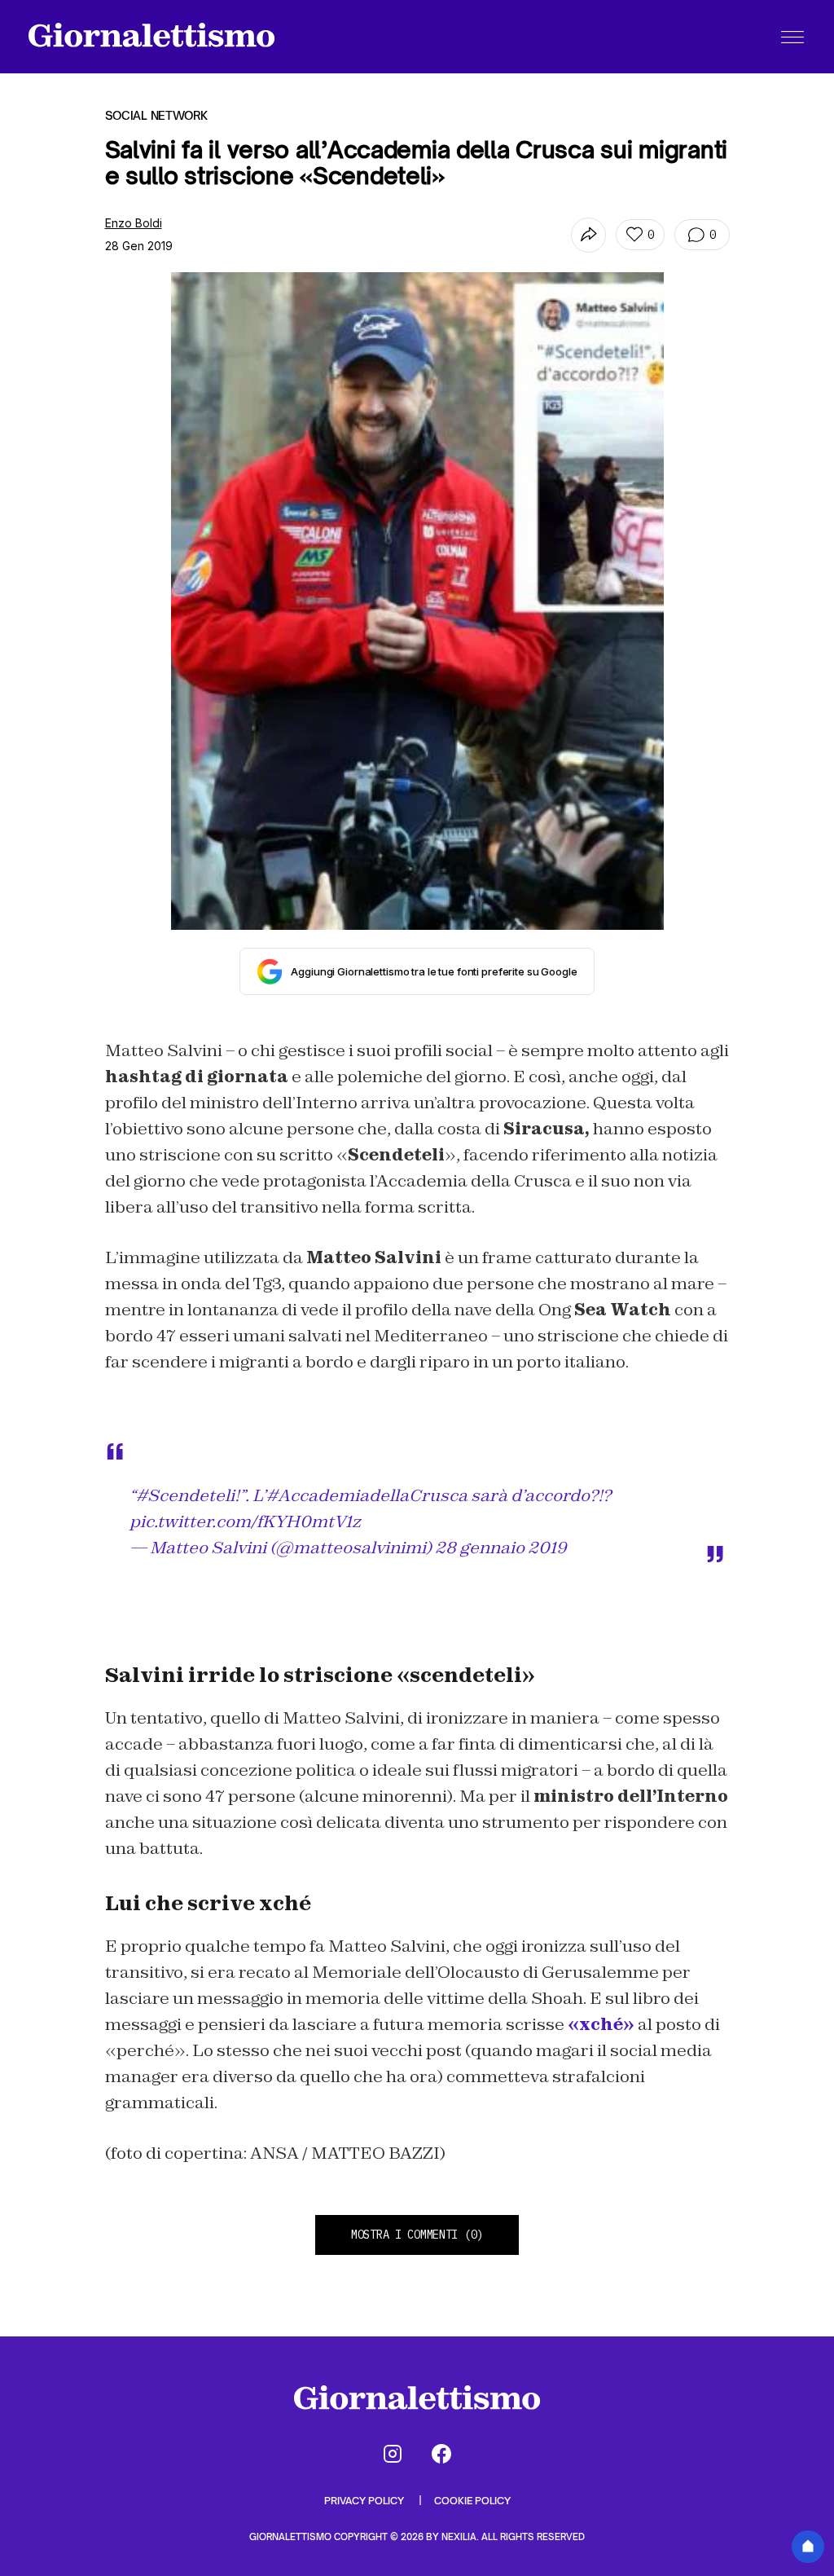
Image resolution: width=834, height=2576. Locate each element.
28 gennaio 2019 (501, 1548)
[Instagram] (393, 2454)
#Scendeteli (185, 1495)
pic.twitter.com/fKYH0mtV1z (245, 1521)
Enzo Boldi (134, 223)
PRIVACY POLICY (365, 2501)
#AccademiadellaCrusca (367, 1495)
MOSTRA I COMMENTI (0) (417, 2235)
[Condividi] (588, 235)
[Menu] (792, 37)
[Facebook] (441, 2454)
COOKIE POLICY (472, 2501)
